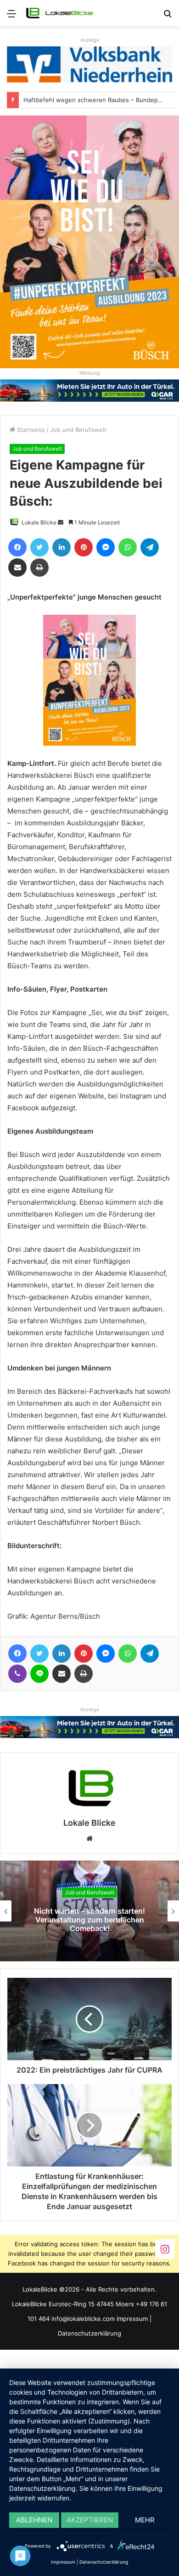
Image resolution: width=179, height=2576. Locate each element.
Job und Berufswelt (78, 430)
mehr (145, 2520)
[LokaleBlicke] (60, 13)
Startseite (30, 430)
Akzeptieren (90, 2520)
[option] (89, 1911)
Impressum (132, 2319)
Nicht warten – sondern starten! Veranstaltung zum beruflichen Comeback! (89, 1919)
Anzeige (90, 40)
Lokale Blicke (39, 522)
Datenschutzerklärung (89, 2333)
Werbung (90, 373)
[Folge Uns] (165, 2248)
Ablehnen (34, 2520)
